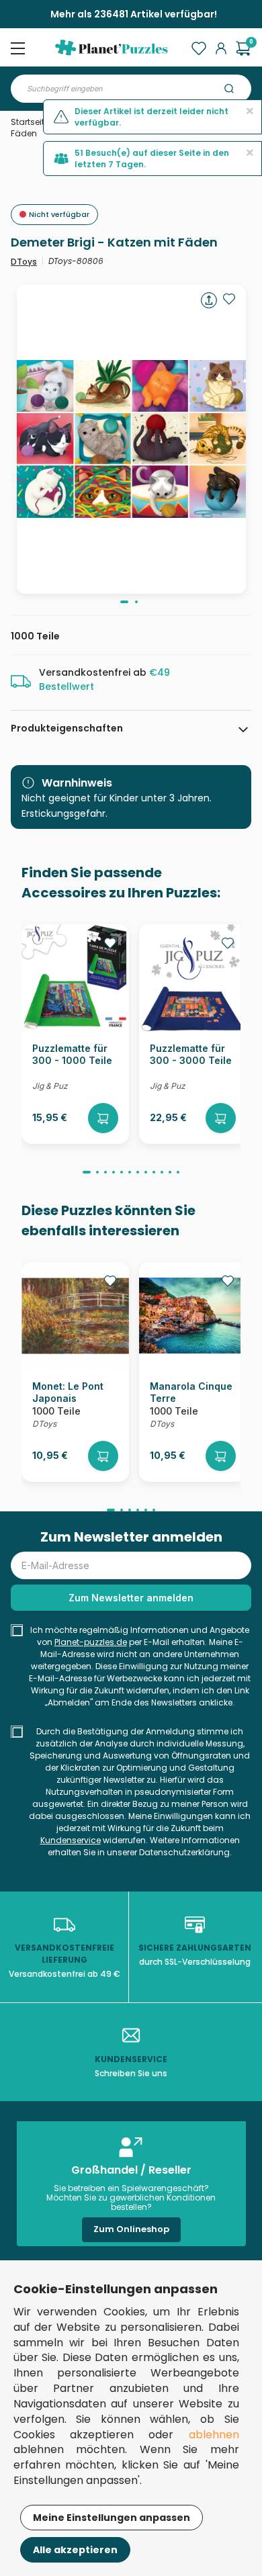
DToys (24, 262)
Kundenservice (71, 1840)
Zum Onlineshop (131, 2229)
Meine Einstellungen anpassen (112, 2518)
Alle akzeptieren (75, 2550)
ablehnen (214, 2435)
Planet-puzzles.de (91, 1642)
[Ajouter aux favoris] (229, 299)
